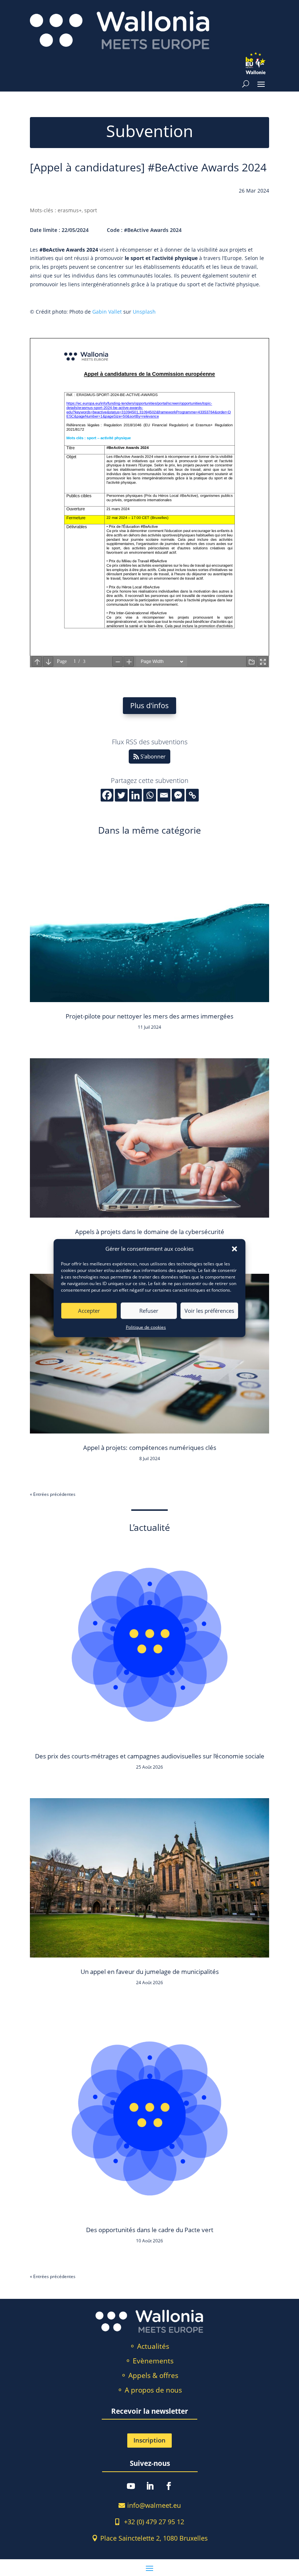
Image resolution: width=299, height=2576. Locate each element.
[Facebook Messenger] (178, 795)
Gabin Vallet (107, 312)
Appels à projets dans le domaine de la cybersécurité (150, 1232)
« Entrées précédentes (53, 1494)
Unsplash (144, 312)
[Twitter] (121, 795)
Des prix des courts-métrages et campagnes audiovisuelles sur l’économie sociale (150, 1756)
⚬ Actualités (149, 2346)
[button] (234, 1249)
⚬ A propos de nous (149, 2390)
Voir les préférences (209, 1311)
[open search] (246, 84)
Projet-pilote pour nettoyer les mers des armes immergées (149, 1016)
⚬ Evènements (149, 2361)
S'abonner (153, 756)
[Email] (164, 795)
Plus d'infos (149, 705)
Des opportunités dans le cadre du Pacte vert (150, 2230)
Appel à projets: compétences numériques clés (150, 1448)
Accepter (89, 1311)
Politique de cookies (146, 1327)
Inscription (149, 2440)
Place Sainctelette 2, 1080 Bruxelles (154, 2538)
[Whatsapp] (150, 795)
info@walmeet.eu (154, 2505)
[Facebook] (107, 795)
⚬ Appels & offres (149, 2375)
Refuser (149, 1311)
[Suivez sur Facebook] (169, 2486)
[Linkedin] (135, 795)
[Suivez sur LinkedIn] (150, 2486)
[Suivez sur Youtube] (131, 2486)
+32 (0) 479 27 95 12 (154, 2522)
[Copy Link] (192, 795)
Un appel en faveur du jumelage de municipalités (150, 1972)
